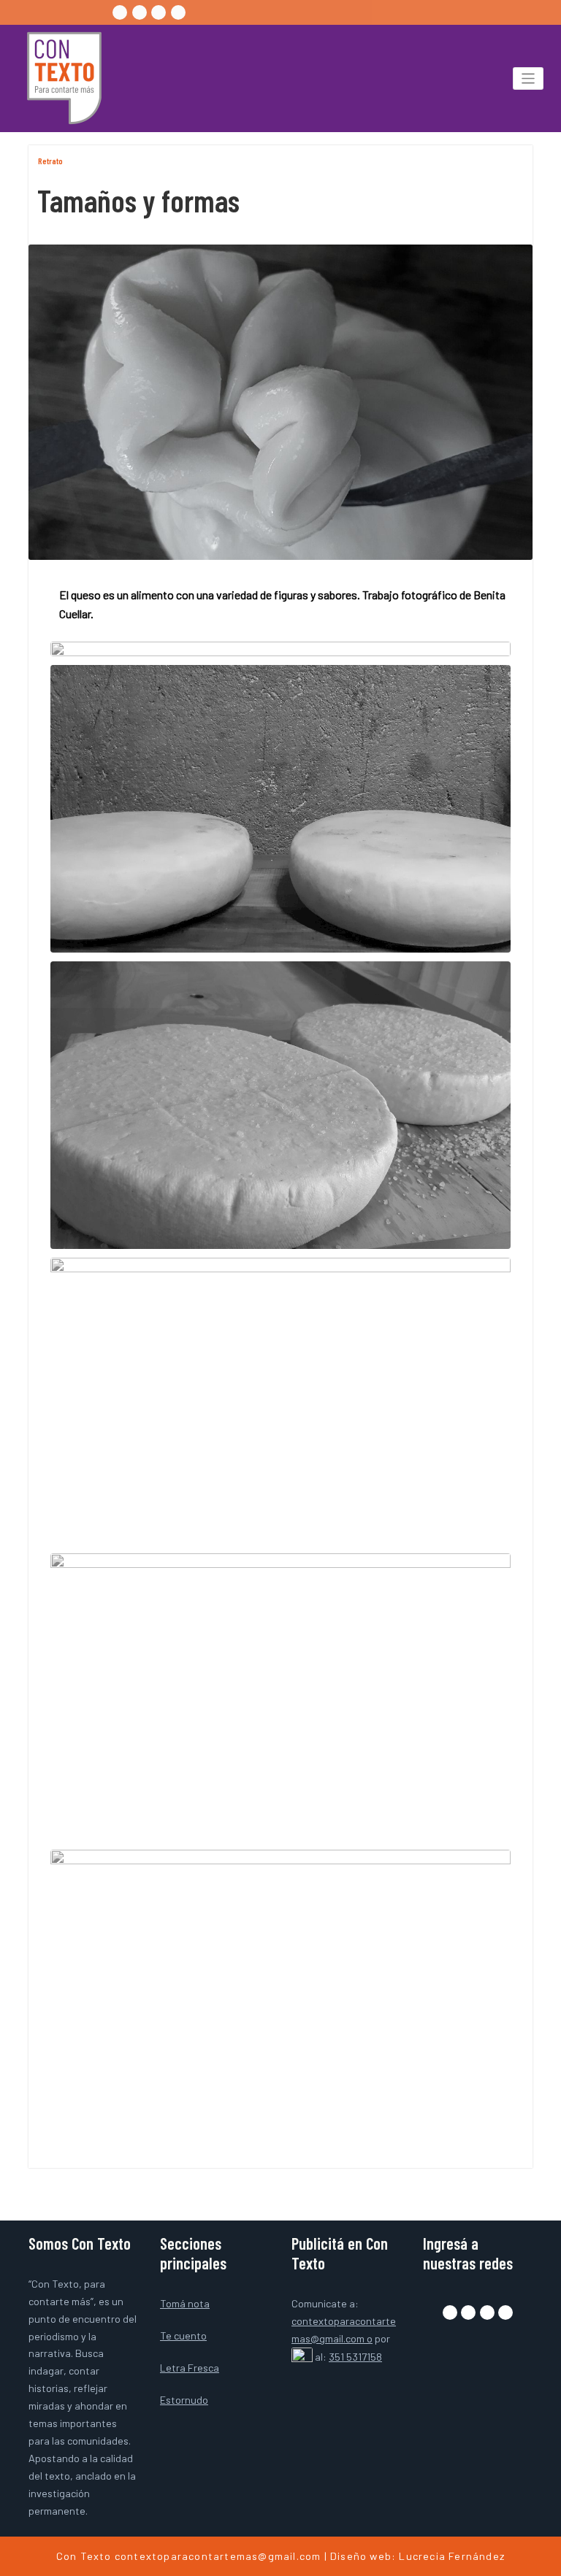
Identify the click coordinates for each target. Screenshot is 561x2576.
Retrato (50, 161)
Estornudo (184, 2400)
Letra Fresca (190, 2368)
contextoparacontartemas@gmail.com (218, 2556)
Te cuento (183, 2335)
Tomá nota (185, 2303)
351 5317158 (355, 2357)
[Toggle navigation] (528, 78)
